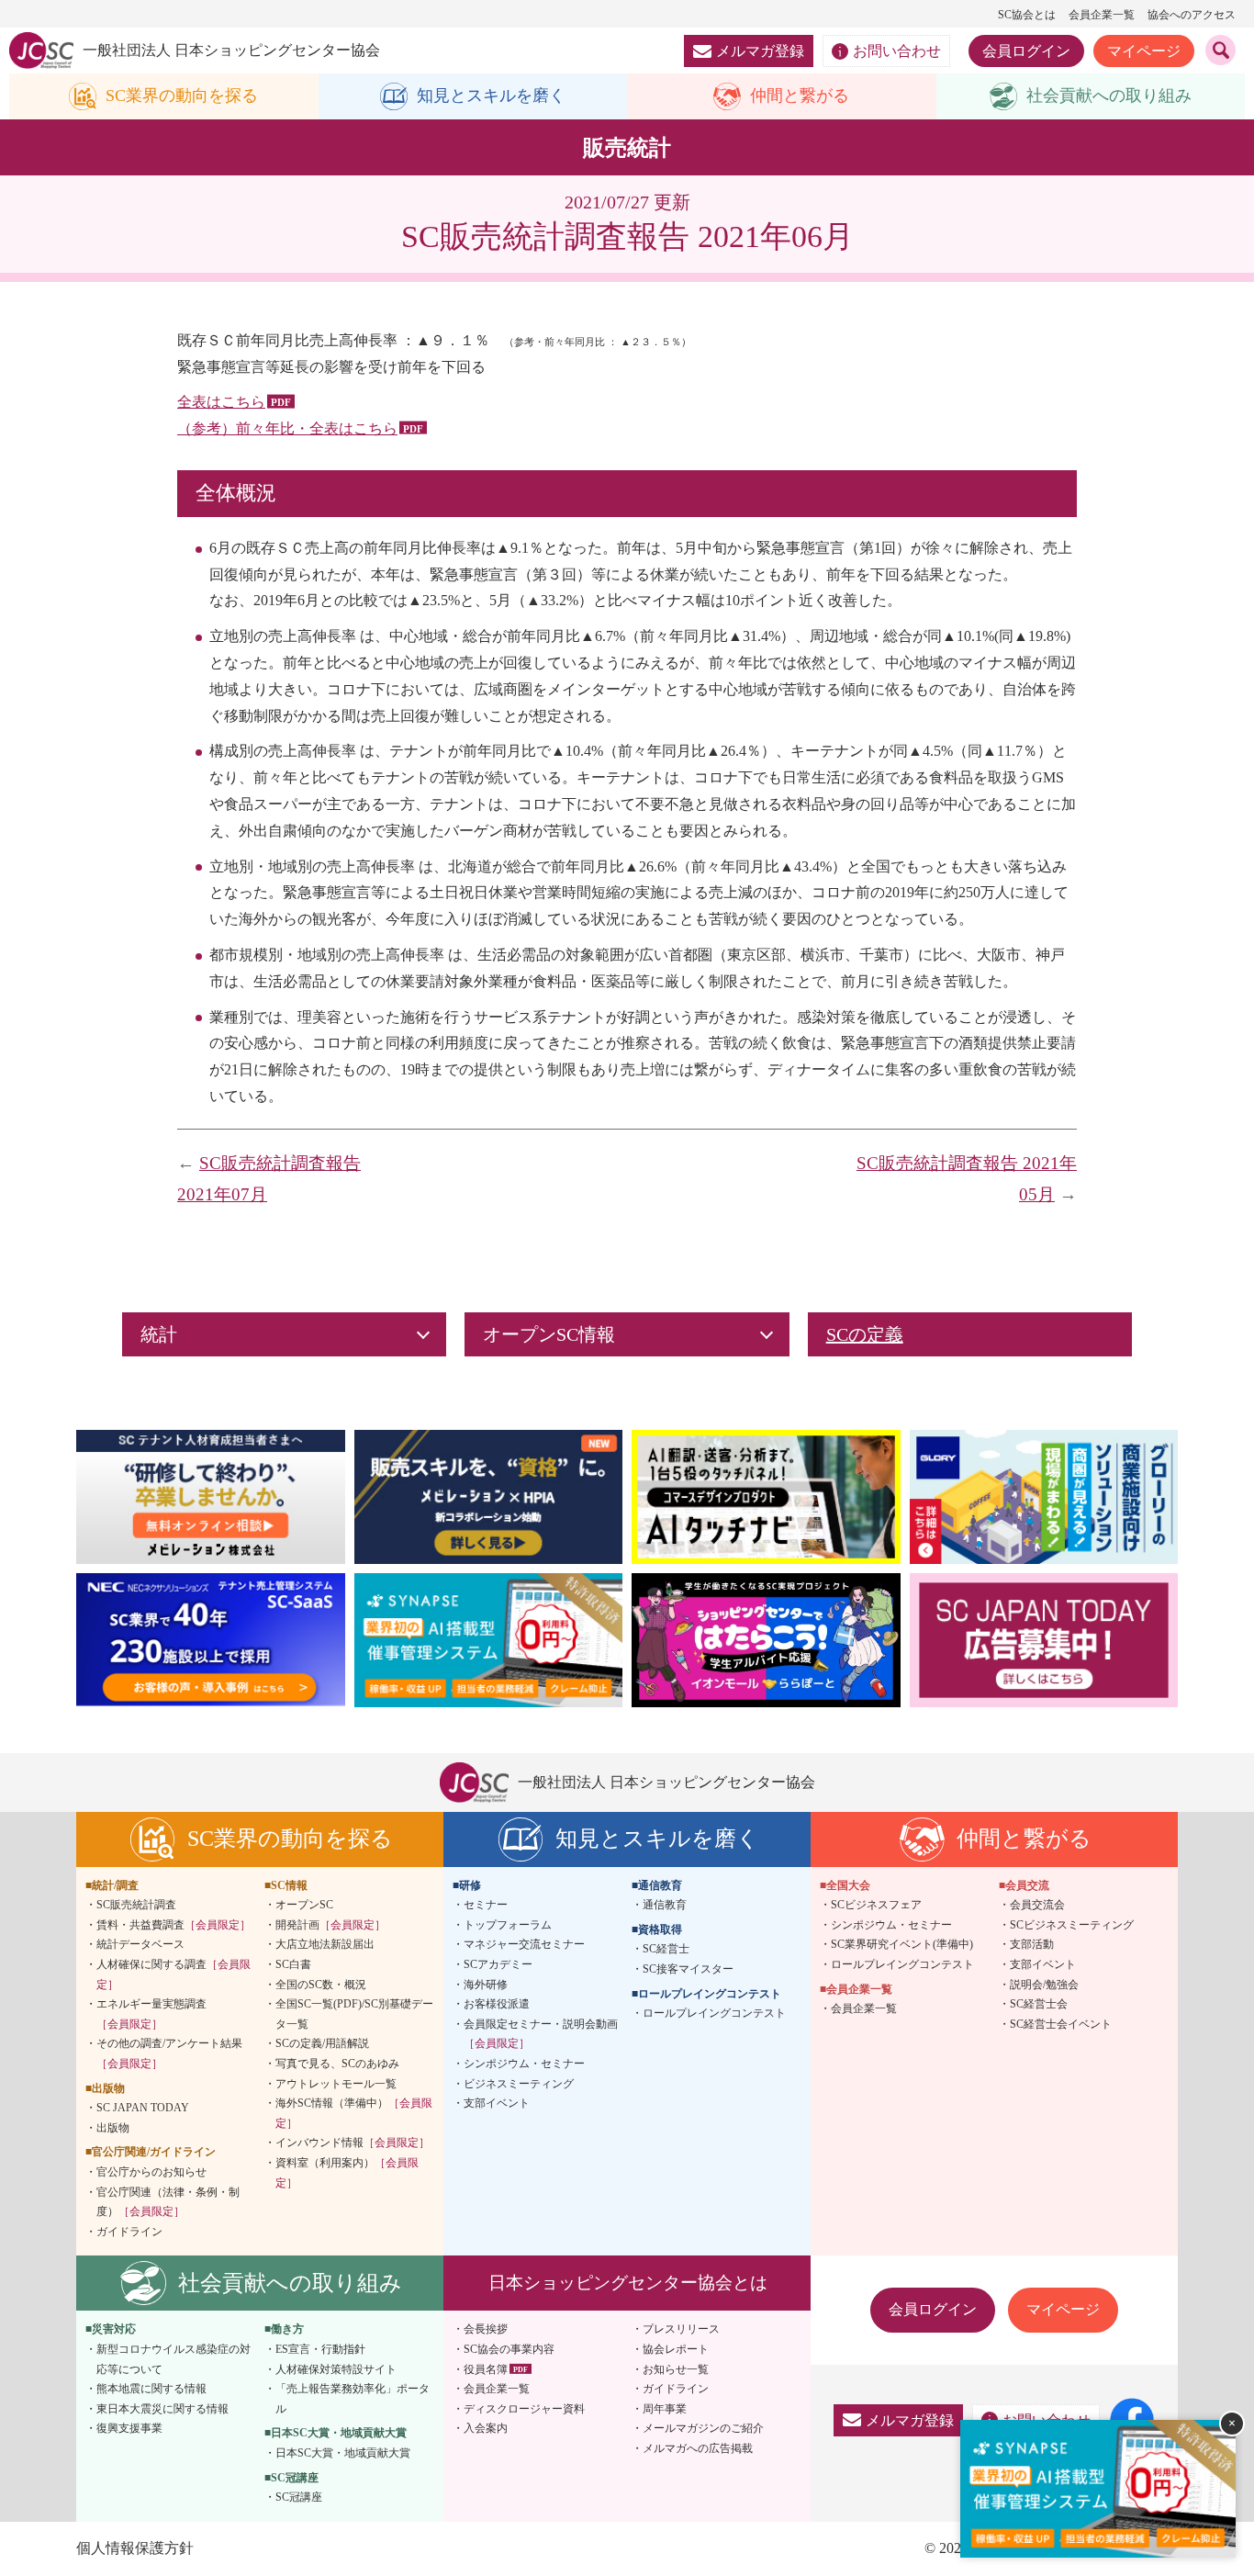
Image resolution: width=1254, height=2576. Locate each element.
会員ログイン (1026, 51)
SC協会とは (1027, 15)
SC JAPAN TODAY (143, 2108)
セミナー (486, 1905)
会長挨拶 (486, 2329)
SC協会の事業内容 (509, 2349)
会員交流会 (1037, 1905)
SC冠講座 (299, 2497)
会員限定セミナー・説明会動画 (541, 2034)
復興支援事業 (129, 2428)
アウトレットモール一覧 (336, 2084)
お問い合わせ (897, 51)
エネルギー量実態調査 (151, 2014)
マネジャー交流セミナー (524, 1944)
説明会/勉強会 (1044, 1985)
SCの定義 (865, 1334)
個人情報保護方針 (135, 2548)
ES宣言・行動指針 (320, 2349)
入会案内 (486, 2428)
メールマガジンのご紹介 (703, 2428)
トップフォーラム (508, 1925)
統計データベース (140, 1944)
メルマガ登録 (760, 51)
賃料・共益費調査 (174, 1925)
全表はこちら (221, 402)
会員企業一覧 (1102, 15)
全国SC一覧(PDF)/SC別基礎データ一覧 (354, 2014)
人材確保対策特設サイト (336, 2369)
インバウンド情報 (353, 2143)
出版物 (113, 2128)
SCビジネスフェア (876, 1905)
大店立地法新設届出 (325, 1944)
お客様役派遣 (497, 2004)
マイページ (1144, 51)
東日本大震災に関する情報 (162, 2409)
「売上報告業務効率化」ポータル (353, 2399)
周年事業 (665, 2409)
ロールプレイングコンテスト (714, 2013)
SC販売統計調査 (136, 1905)
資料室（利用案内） (347, 2173)
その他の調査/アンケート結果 (169, 2053)
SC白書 (293, 1964)
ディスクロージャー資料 (524, 2409)
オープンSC (304, 1905)
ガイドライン (129, 2232)
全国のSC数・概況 (321, 1985)
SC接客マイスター (688, 1969)
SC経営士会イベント (1061, 2024)
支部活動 (1032, 1944)
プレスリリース (681, 2329)
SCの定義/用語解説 (322, 2043)
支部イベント (497, 2103)
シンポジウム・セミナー (524, 2064)
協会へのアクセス (1192, 15)
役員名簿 (486, 2369)
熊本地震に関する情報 (151, 2389)
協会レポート (676, 2349)
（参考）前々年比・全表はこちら (287, 428)
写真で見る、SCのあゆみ (337, 2064)
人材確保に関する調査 (174, 1974)
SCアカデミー (498, 1964)
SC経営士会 (1039, 2004)
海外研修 (486, 1985)
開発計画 (330, 1925)
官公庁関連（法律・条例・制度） (168, 2202)
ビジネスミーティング (519, 2084)
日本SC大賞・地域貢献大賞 (343, 2453)
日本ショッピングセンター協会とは (628, 2283)
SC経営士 (666, 1949)
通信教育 (665, 1905)
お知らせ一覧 (676, 2369)
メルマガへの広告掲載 (698, 2448)
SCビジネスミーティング (1072, 1925)
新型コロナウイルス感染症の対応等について (174, 2359)
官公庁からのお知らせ (151, 2172)
